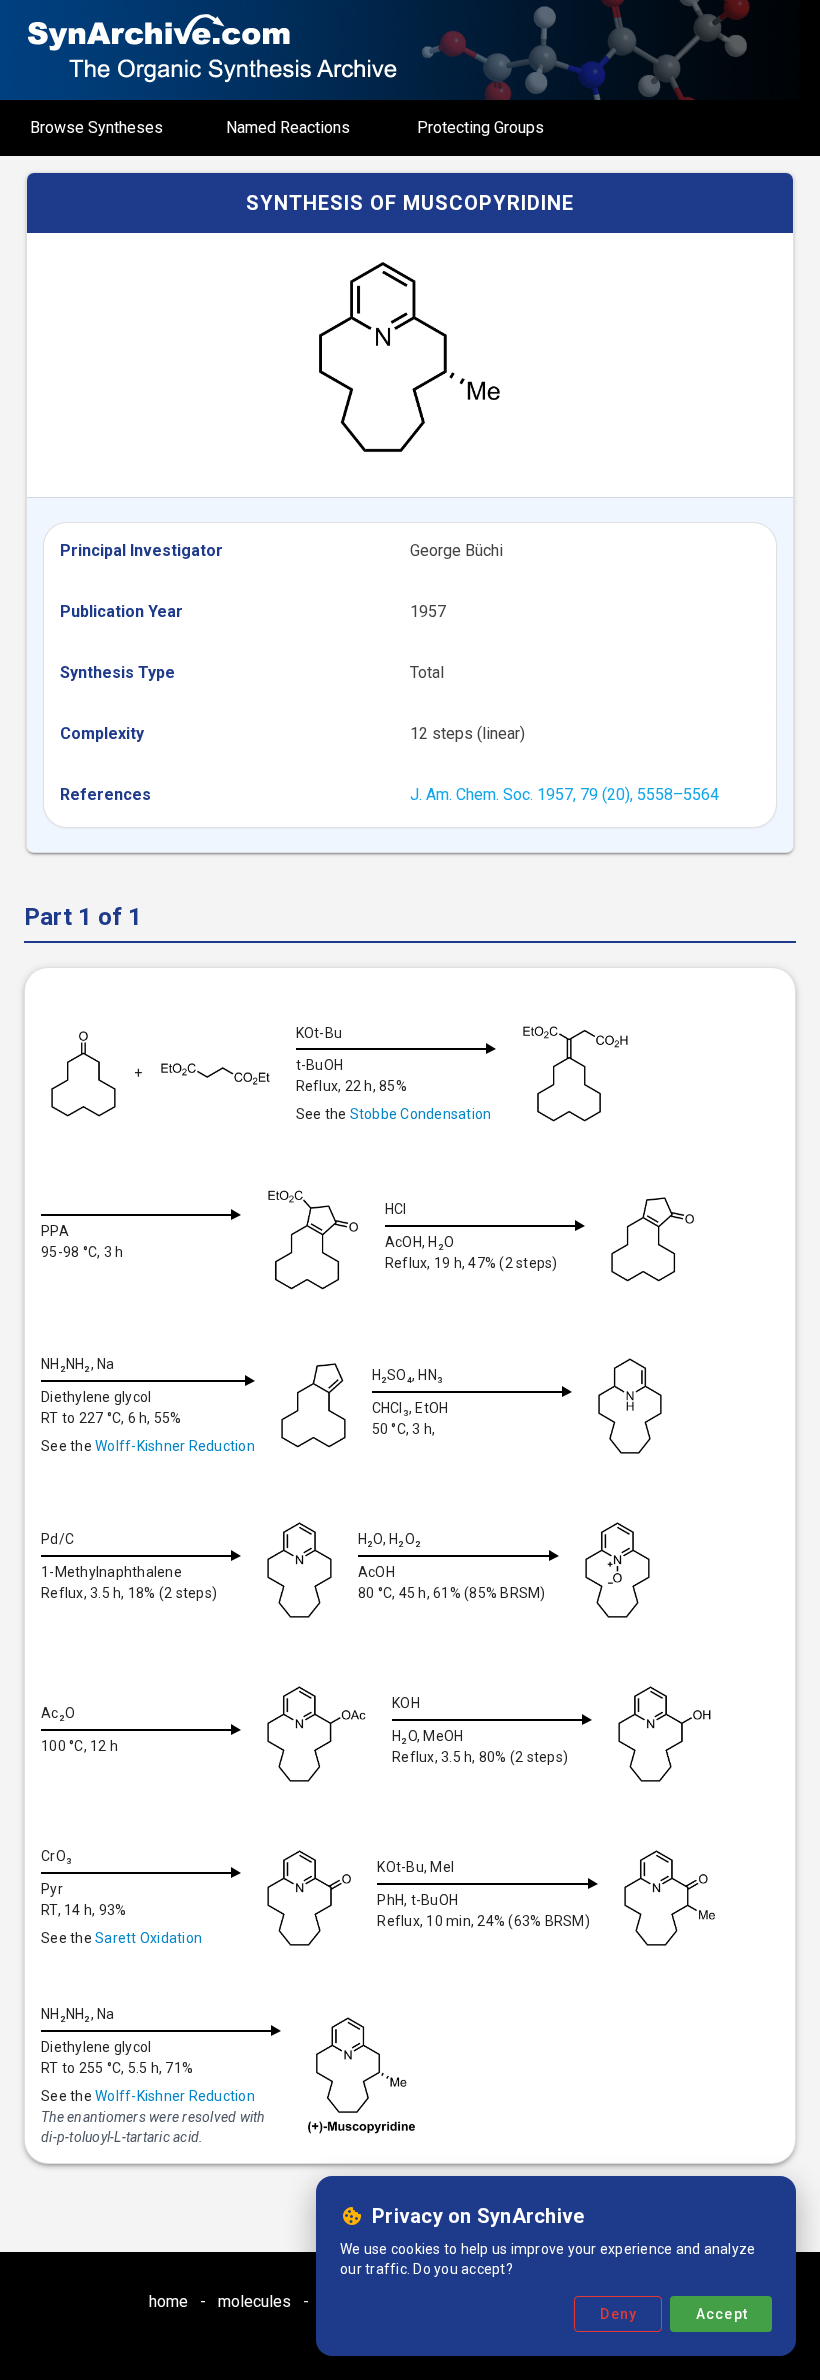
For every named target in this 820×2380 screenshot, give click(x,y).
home (168, 2301)
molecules (254, 2301)
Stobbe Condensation (421, 1114)
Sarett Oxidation (148, 1938)
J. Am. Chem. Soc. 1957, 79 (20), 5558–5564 (564, 794)
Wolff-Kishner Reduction (175, 1446)
